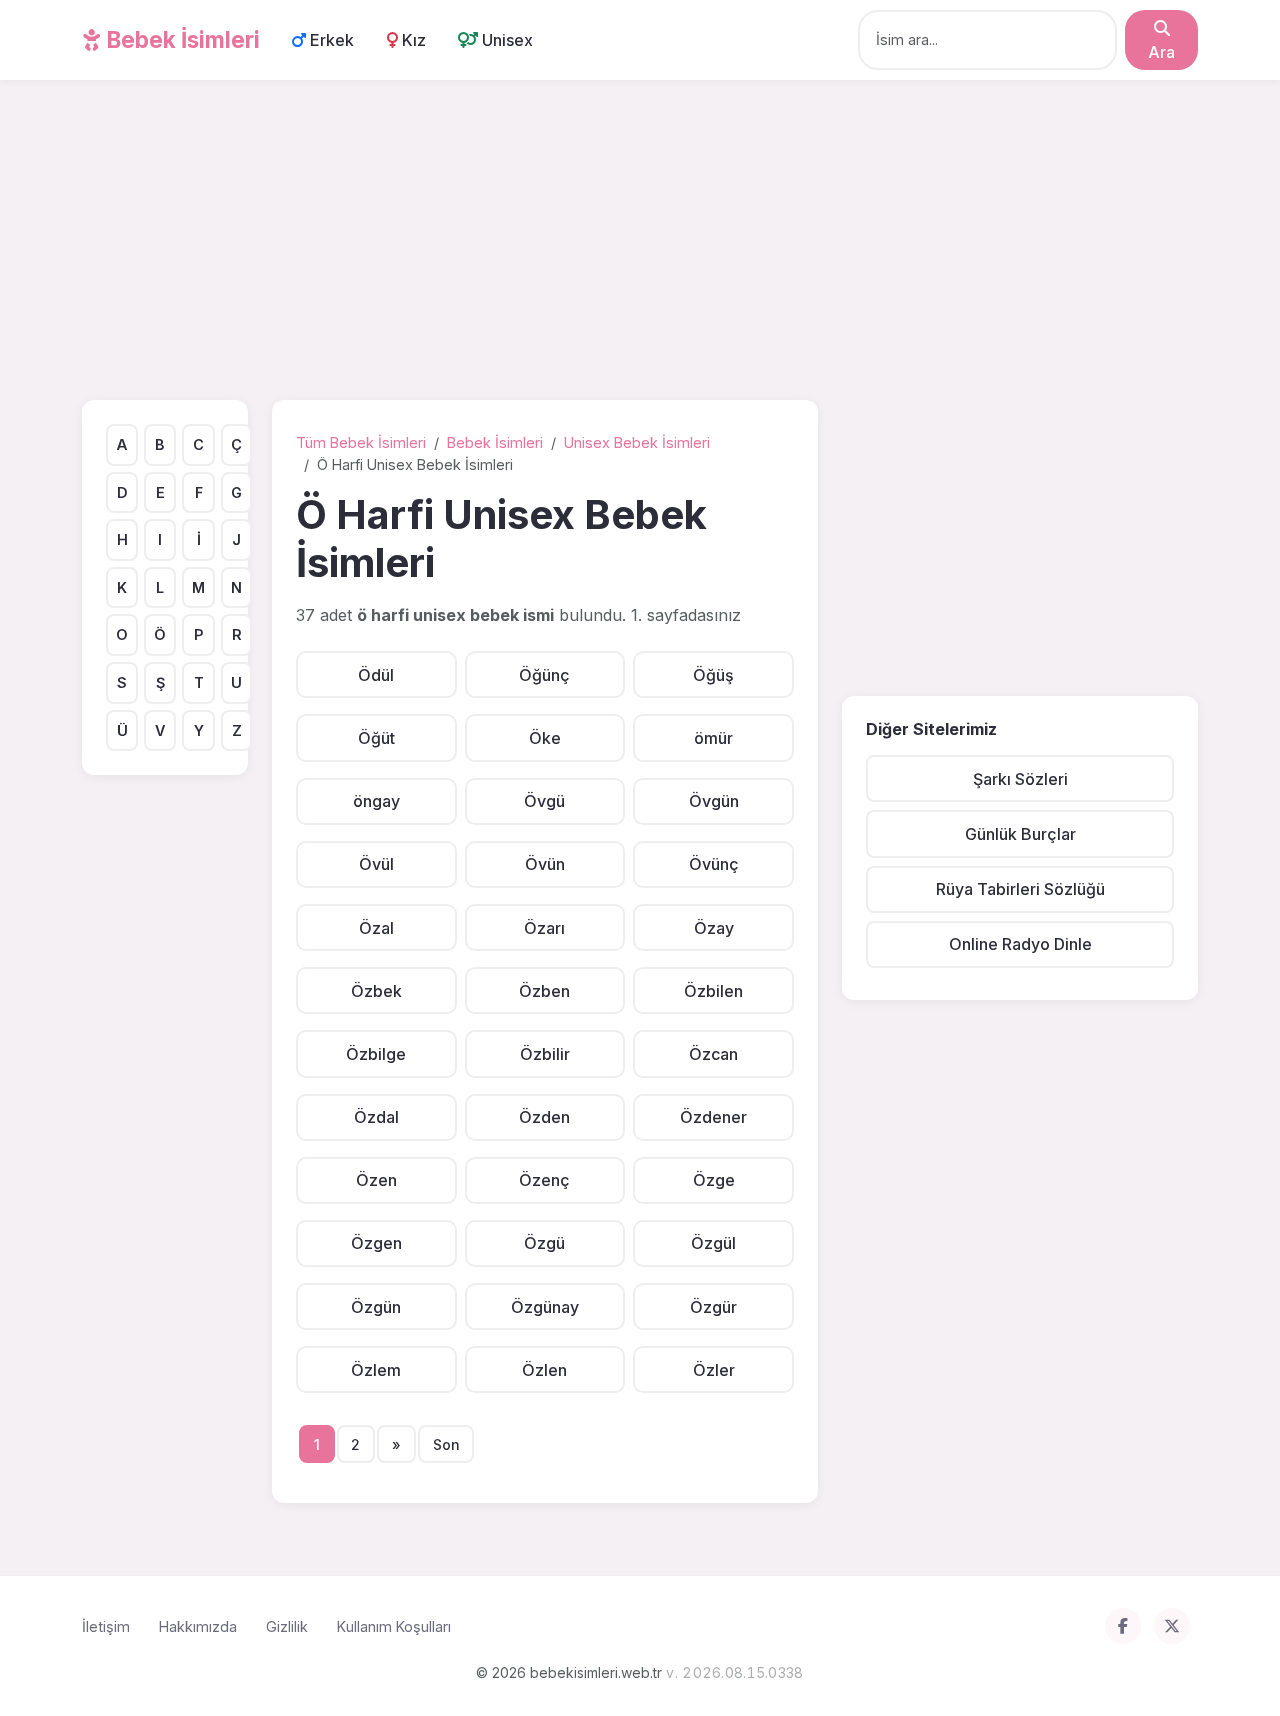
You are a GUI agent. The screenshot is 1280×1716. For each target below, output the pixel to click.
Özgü (544, 1243)
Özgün (376, 1307)
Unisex (505, 40)
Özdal (376, 1117)
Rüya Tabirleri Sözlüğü (1020, 889)
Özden (544, 1117)
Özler (714, 1370)
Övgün (714, 801)
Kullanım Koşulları (394, 1626)
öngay (376, 801)
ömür (713, 738)
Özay (714, 928)
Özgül (713, 1243)
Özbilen (713, 991)
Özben (544, 991)
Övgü (544, 801)
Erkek (330, 40)
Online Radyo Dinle (1020, 944)
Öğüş (713, 675)
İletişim (106, 1626)
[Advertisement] (640, 244)
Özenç (544, 1180)
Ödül (376, 675)
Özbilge (376, 1054)
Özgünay (545, 1307)
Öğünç (544, 675)
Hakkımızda (198, 1626)
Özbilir (545, 1054)
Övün (545, 864)
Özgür (713, 1307)
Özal (376, 928)
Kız (412, 40)
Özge (714, 1180)
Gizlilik (287, 1626)
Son (446, 1444)
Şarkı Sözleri (1020, 779)
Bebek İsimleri (181, 39)
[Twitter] (1172, 1626)
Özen (376, 1180)
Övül (376, 864)
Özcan (713, 1054)
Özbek (376, 991)
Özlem (376, 1370)
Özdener (713, 1117)
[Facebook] (1123, 1626)
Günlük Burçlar (1020, 834)
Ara (1161, 52)
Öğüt (376, 738)
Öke (545, 738)
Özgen (376, 1243)
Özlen (544, 1370)
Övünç (714, 864)
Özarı (544, 928)
